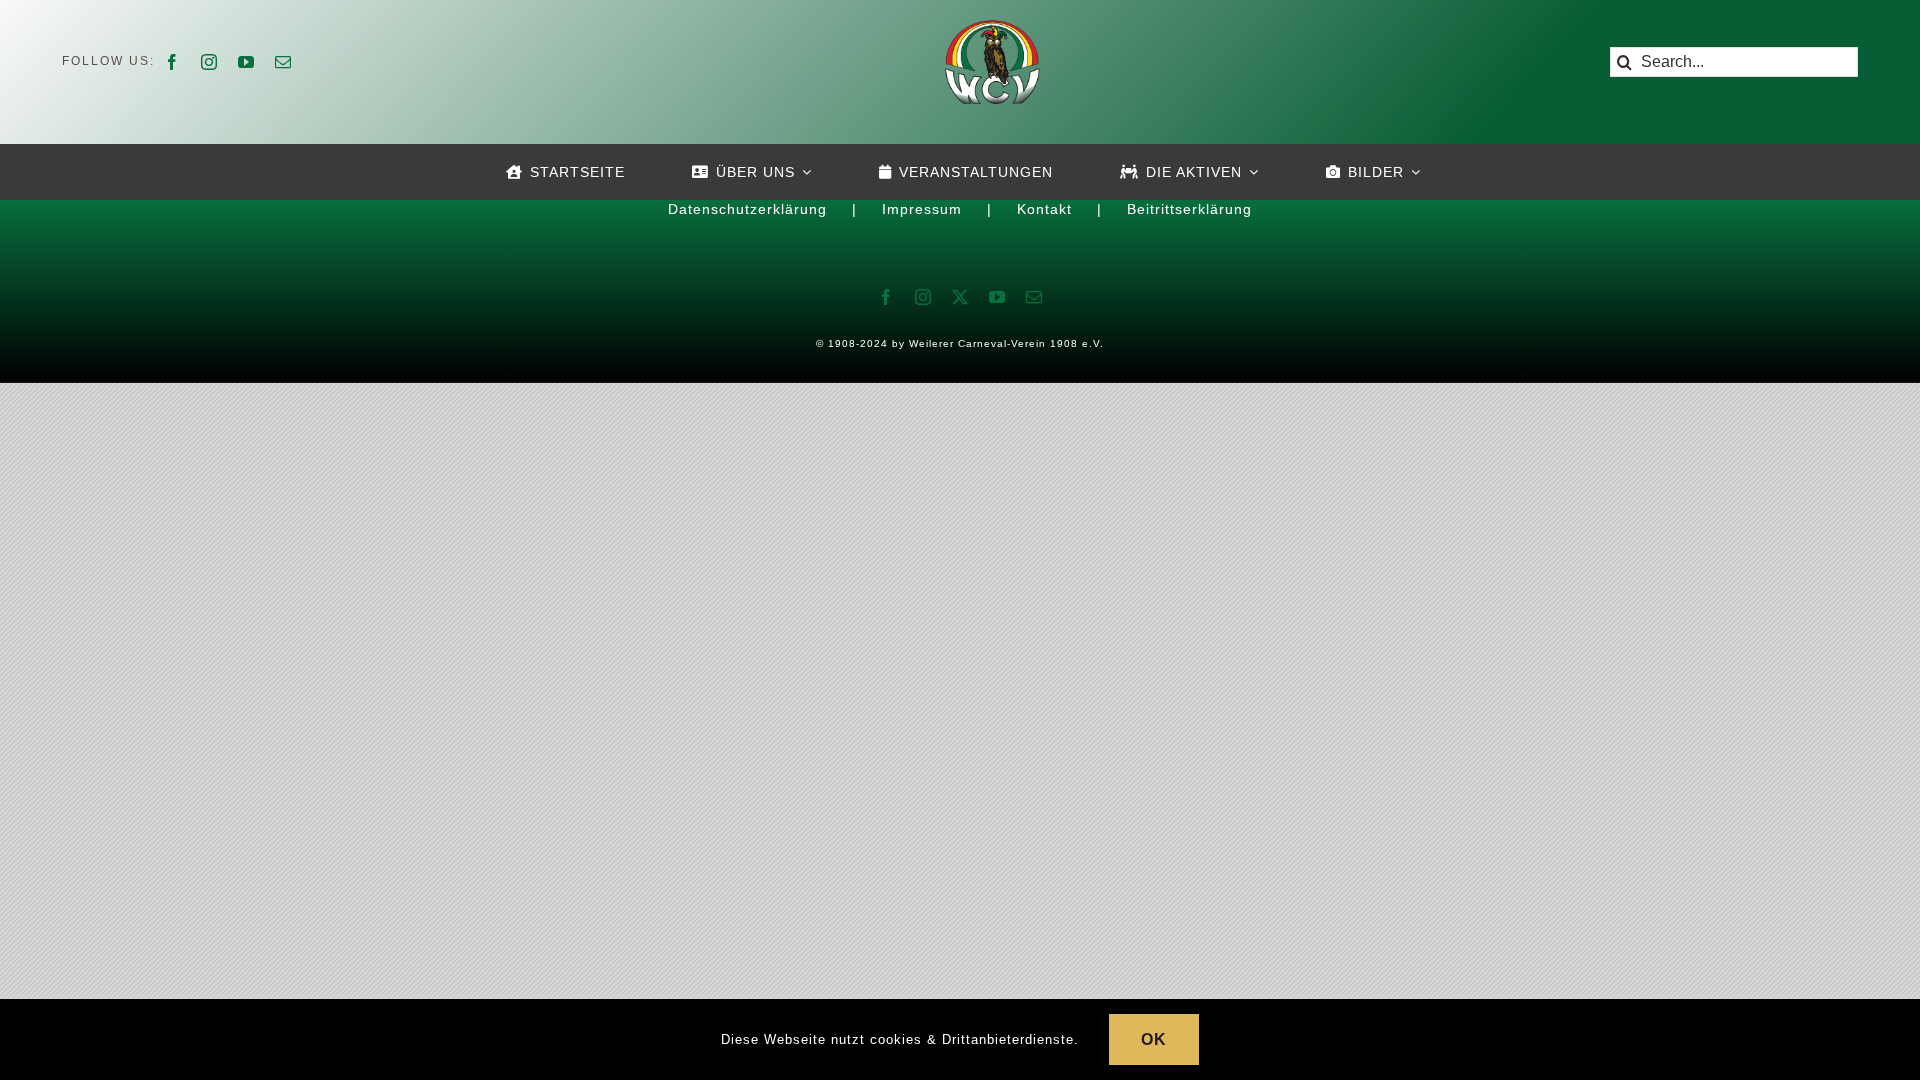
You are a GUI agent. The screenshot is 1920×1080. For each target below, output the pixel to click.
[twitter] (960, 297)
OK (1154, 1039)
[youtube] (246, 62)
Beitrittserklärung (1189, 209)
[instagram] (209, 62)
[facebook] (172, 62)
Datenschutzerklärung (747, 209)
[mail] (283, 62)
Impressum (922, 209)
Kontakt (1044, 209)
